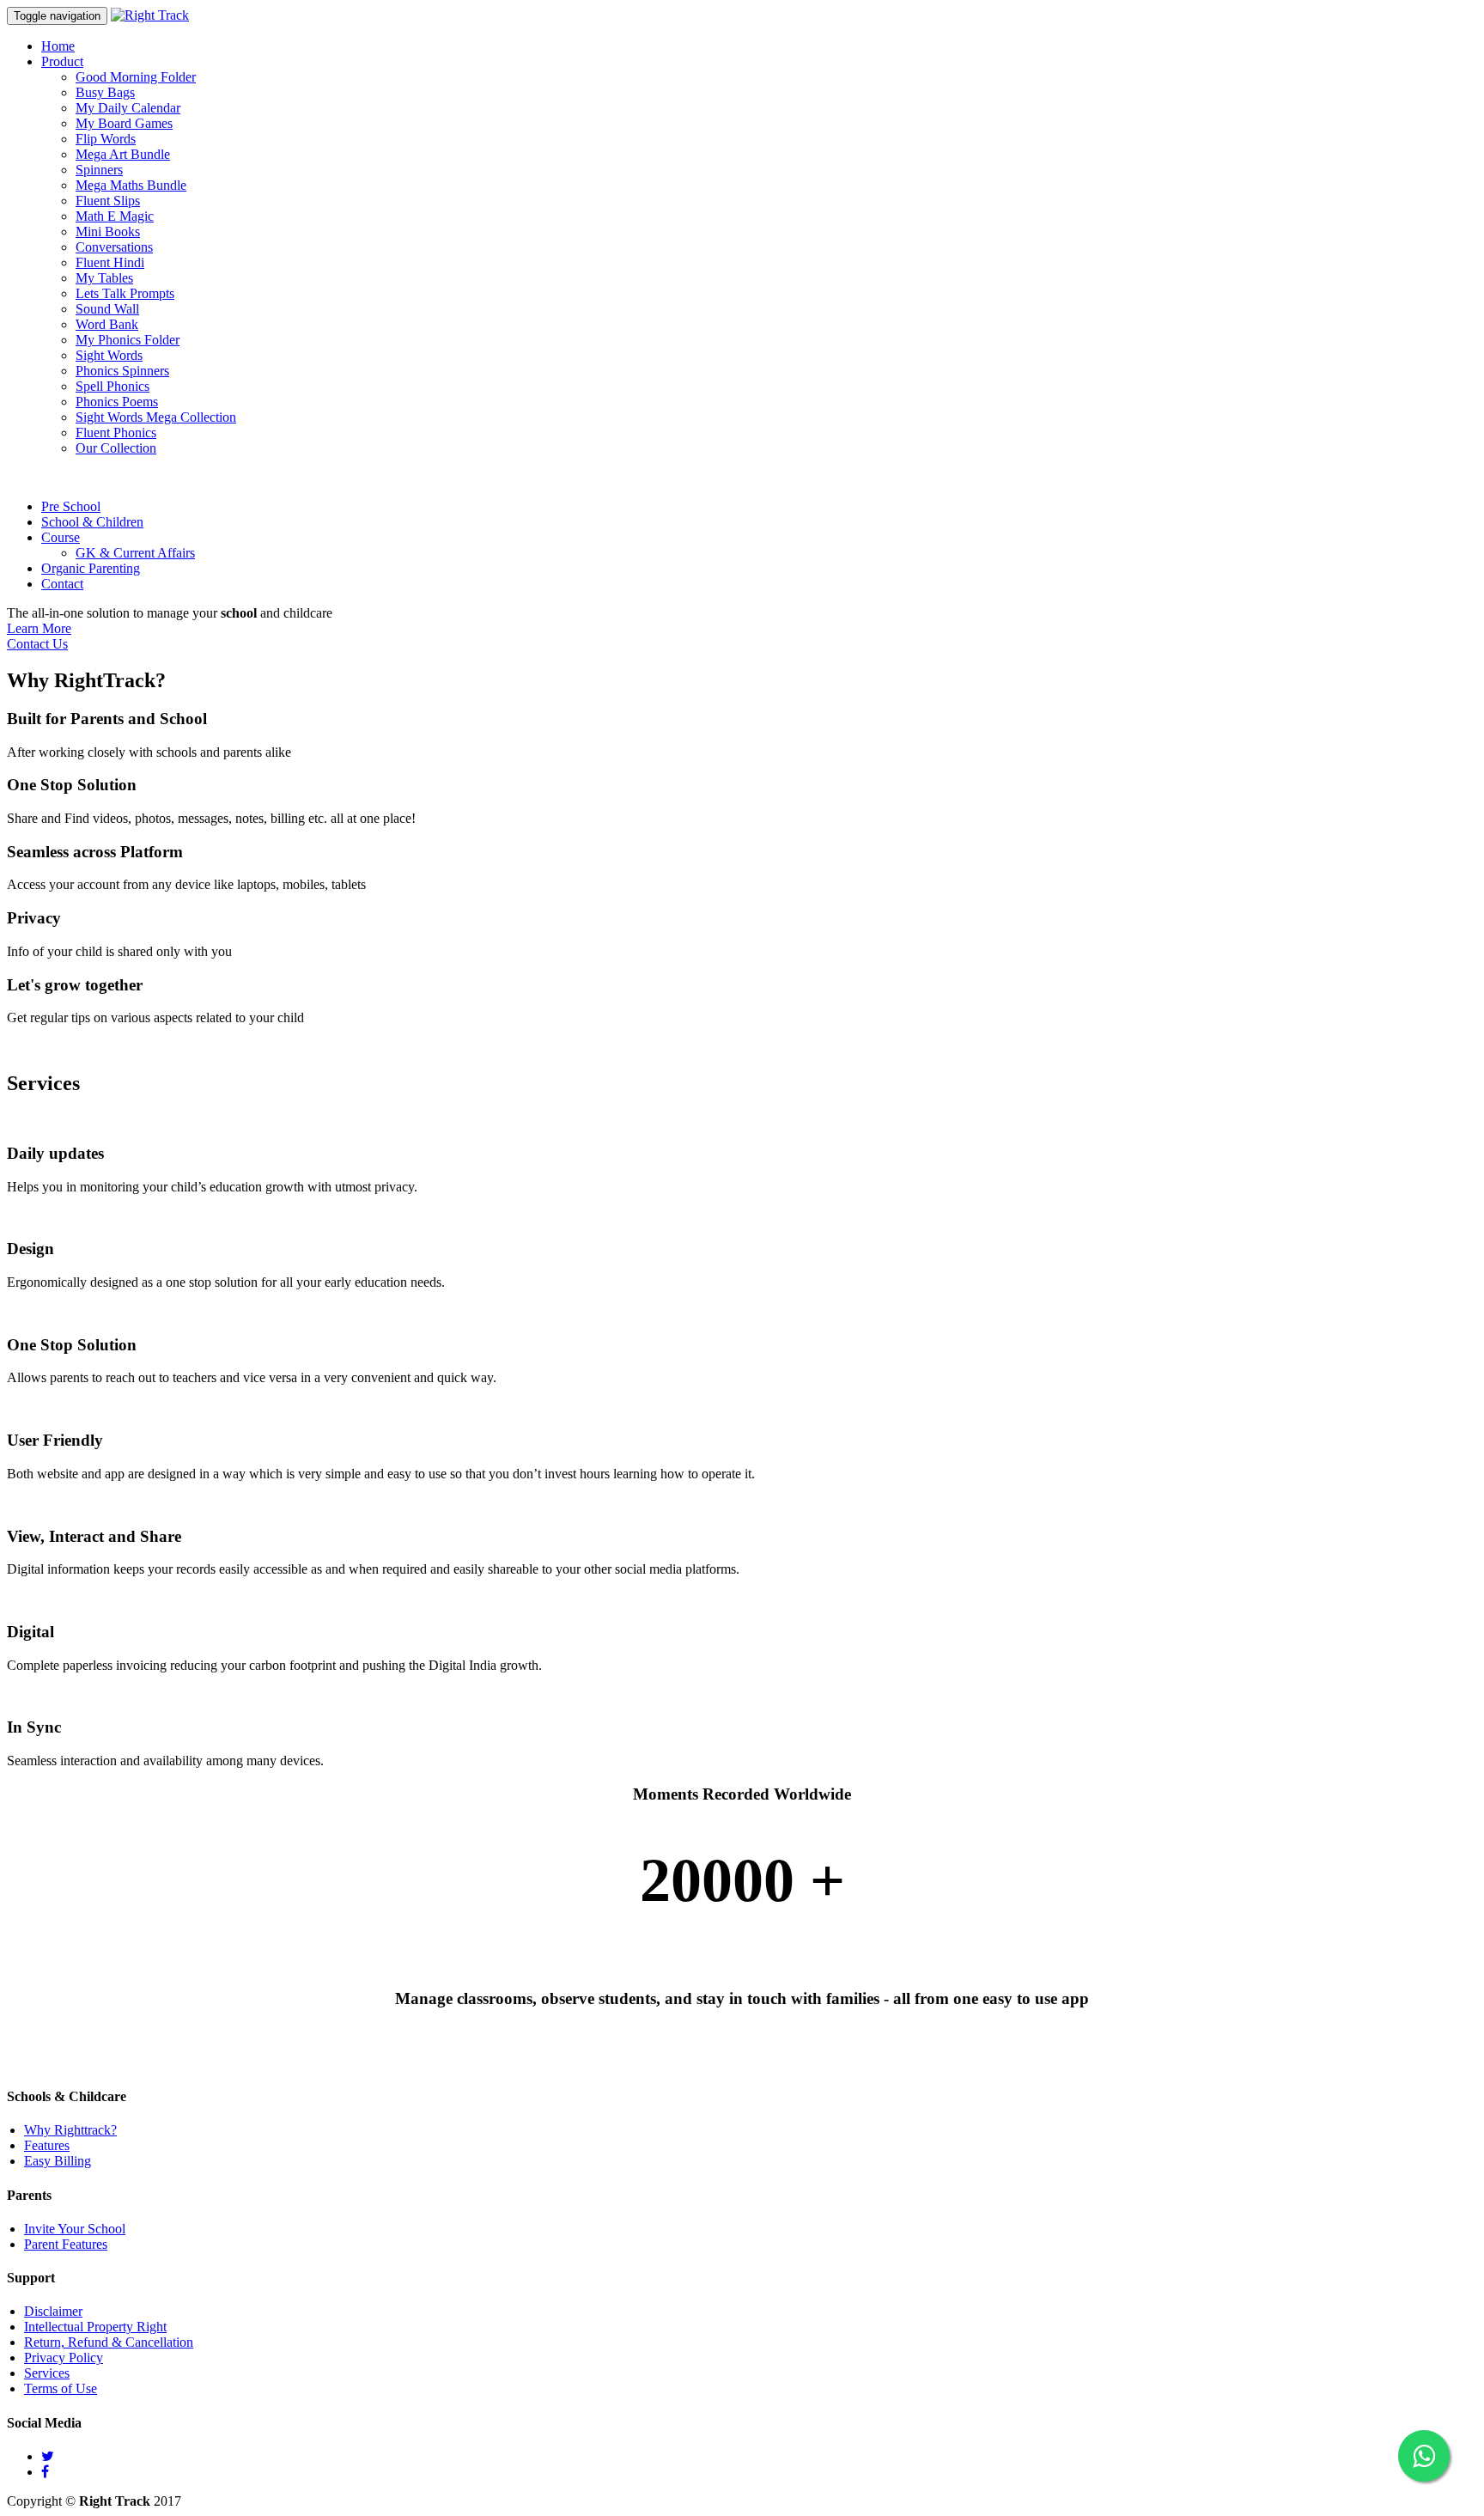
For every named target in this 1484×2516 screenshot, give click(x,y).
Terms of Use (61, 2388)
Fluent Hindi (110, 262)
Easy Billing (58, 2161)
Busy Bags (105, 92)
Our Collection (116, 448)
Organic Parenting (91, 568)
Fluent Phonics (116, 433)
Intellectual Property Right (95, 2327)
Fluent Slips (108, 201)
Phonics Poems (117, 402)
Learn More (39, 628)
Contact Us (37, 644)
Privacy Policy (64, 2358)
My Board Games (124, 123)
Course (61, 537)
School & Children (92, 522)
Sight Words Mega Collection (156, 417)
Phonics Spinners (122, 371)
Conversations (114, 247)
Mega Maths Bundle (131, 185)
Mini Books (108, 231)
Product (62, 61)
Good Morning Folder (136, 77)
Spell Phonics (113, 386)
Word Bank (107, 324)
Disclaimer (53, 2311)
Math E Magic (115, 216)
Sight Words (109, 355)
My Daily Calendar (128, 108)
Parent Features (66, 2244)
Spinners (99, 170)
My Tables (104, 278)
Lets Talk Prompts (125, 293)
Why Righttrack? (70, 2130)
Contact (62, 584)
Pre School (71, 506)
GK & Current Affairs (135, 553)
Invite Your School (75, 2229)
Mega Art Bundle (123, 154)
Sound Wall (107, 309)
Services (47, 2373)
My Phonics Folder (128, 340)
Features (47, 2145)
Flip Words (106, 139)
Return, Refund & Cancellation (109, 2342)
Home (58, 46)
